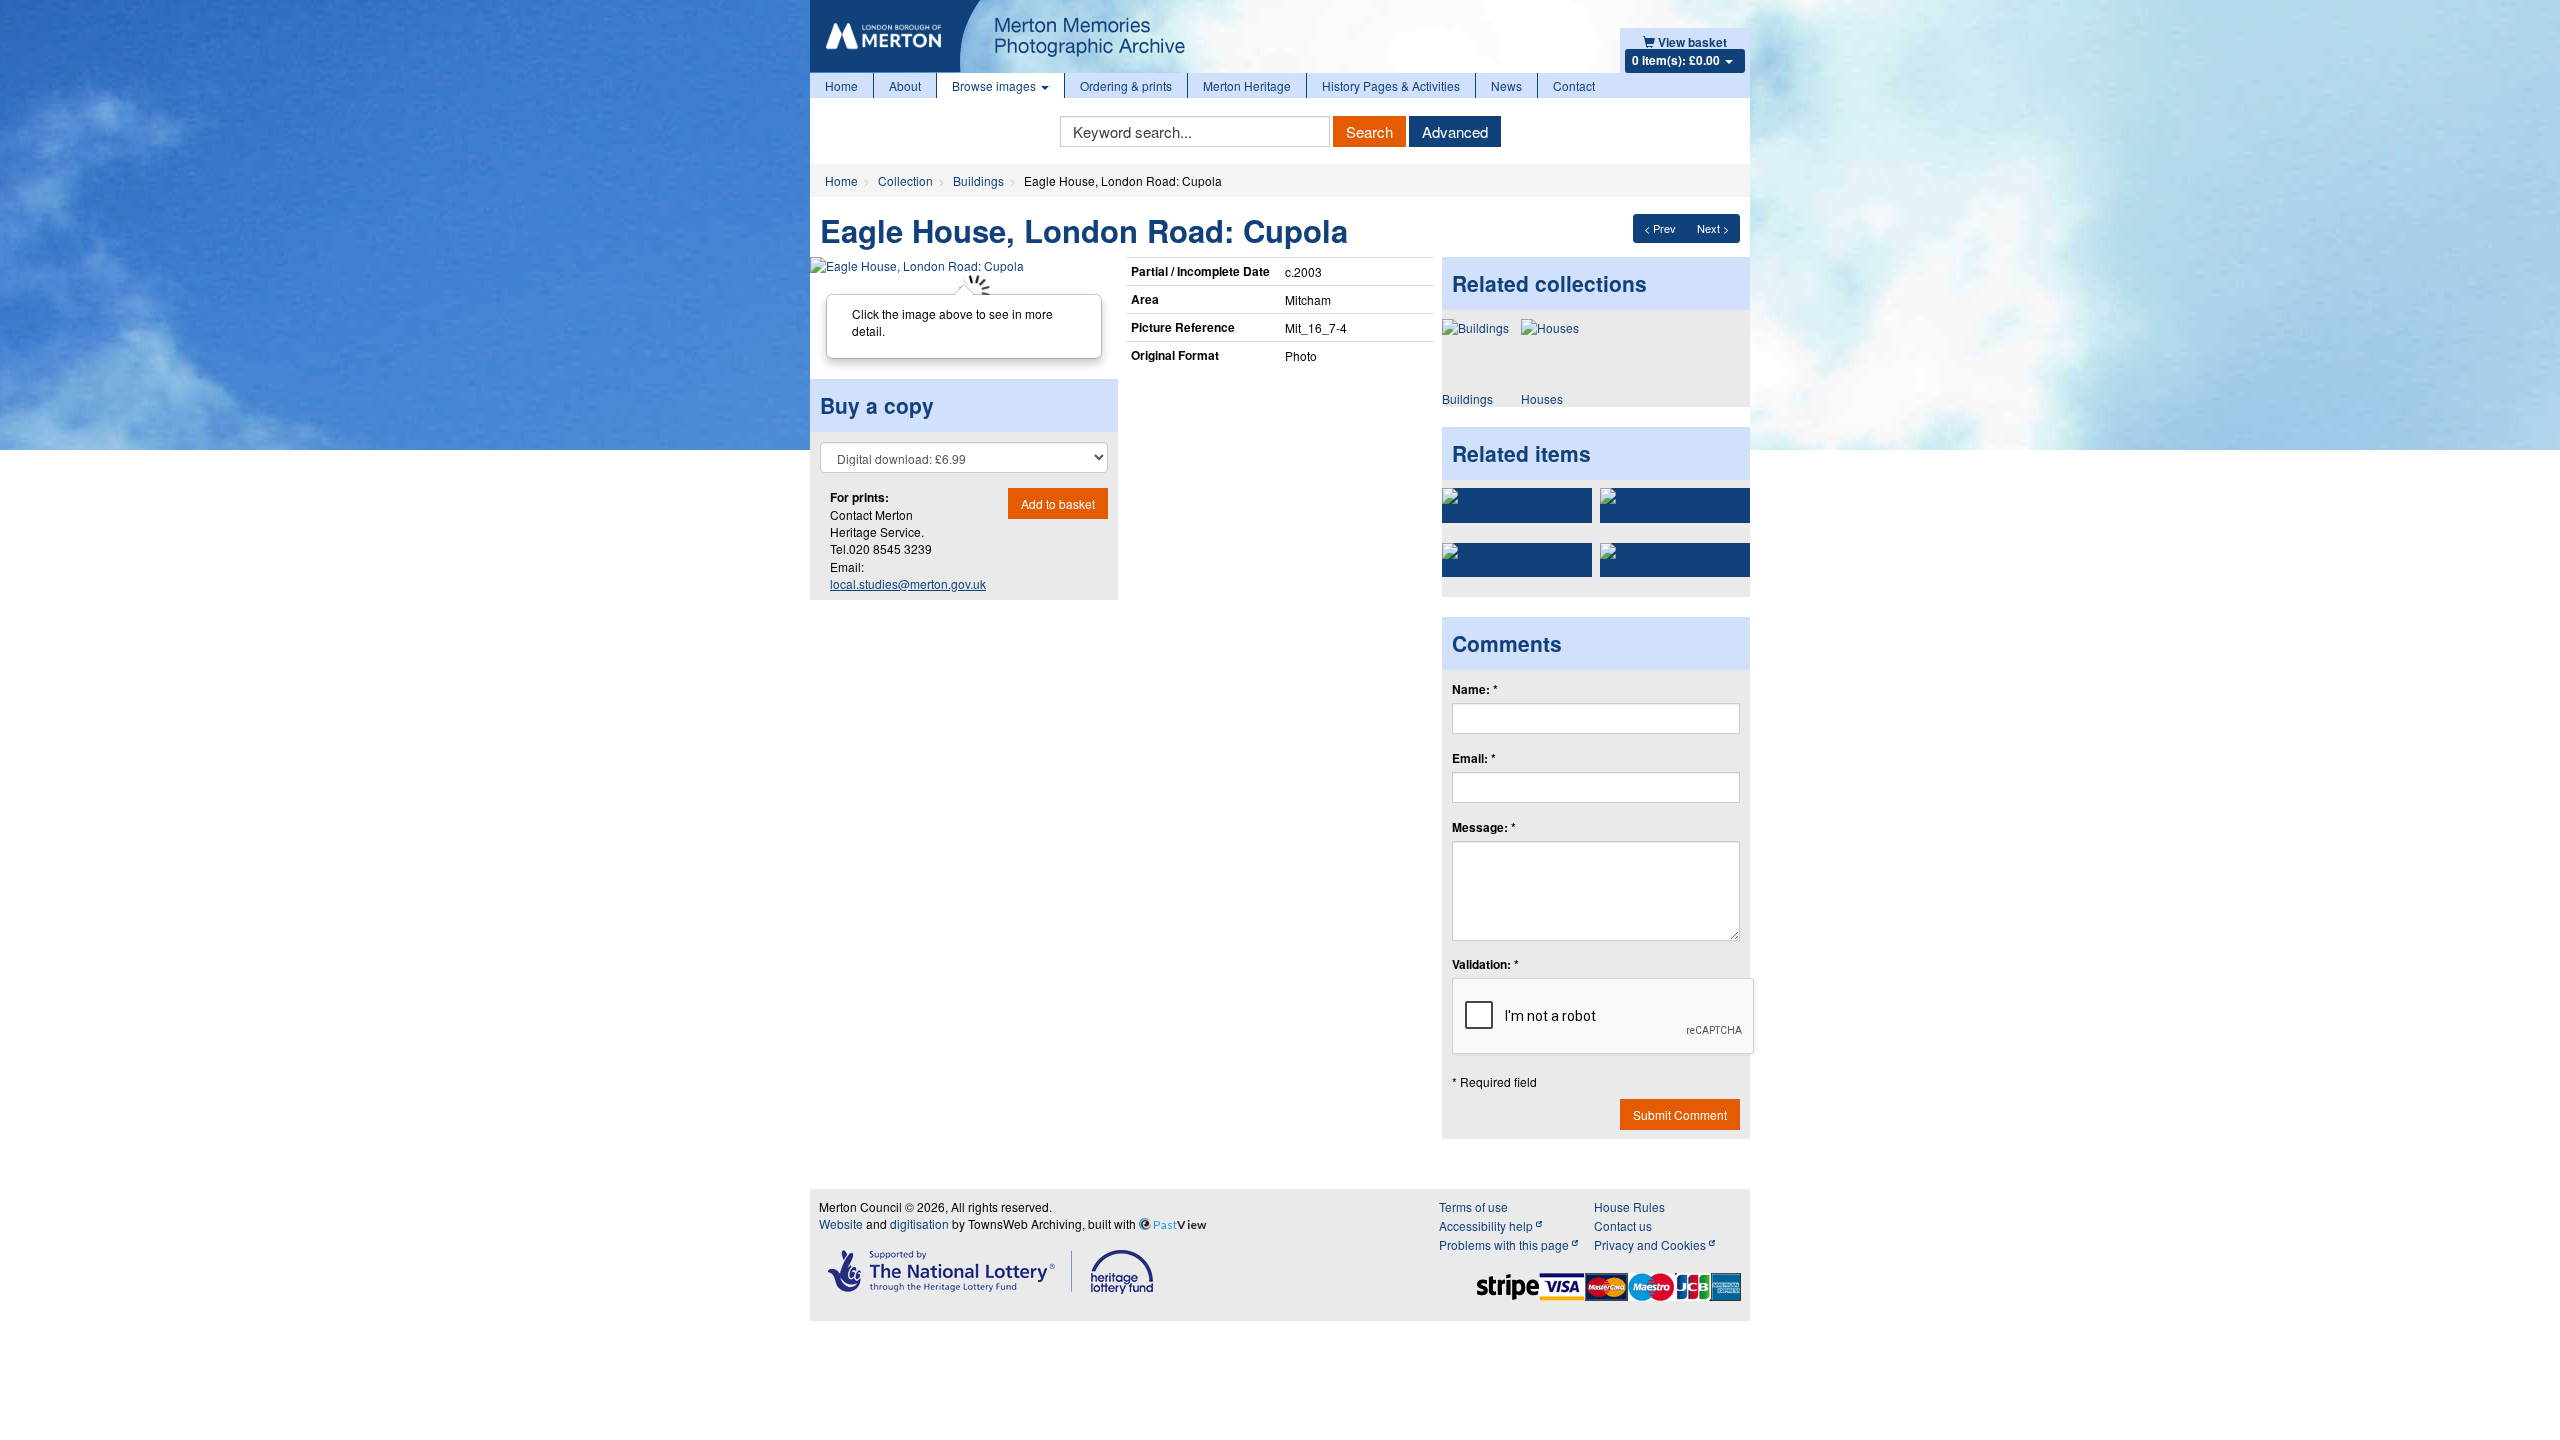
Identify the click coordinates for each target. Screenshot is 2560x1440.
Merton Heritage (1247, 85)
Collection (905, 180)
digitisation (919, 1223)
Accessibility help (1487, 1225)
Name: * (1475, 689)
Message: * (1484, 827)
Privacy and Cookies (1651, 1244)
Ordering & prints (1126, 85)
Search (1369, 131)
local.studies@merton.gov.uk (908, 583)
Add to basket (1058, 503)
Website (841, 1223)
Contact (1574, 85)
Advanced (1455, 131)
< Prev (1660, 228)
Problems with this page (1505, 1244)
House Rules (1629, 1206)
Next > (1713, 228)
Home (841, 85)
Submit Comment (1680, 1114)
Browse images (995, 85)
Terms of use (1473, 1206)
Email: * (1474, 758)
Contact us (1623, 1225)
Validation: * (1485, 964)
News (1506, 85)
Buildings (978, 180)
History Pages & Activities (1391, 85)
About (905, 85)
